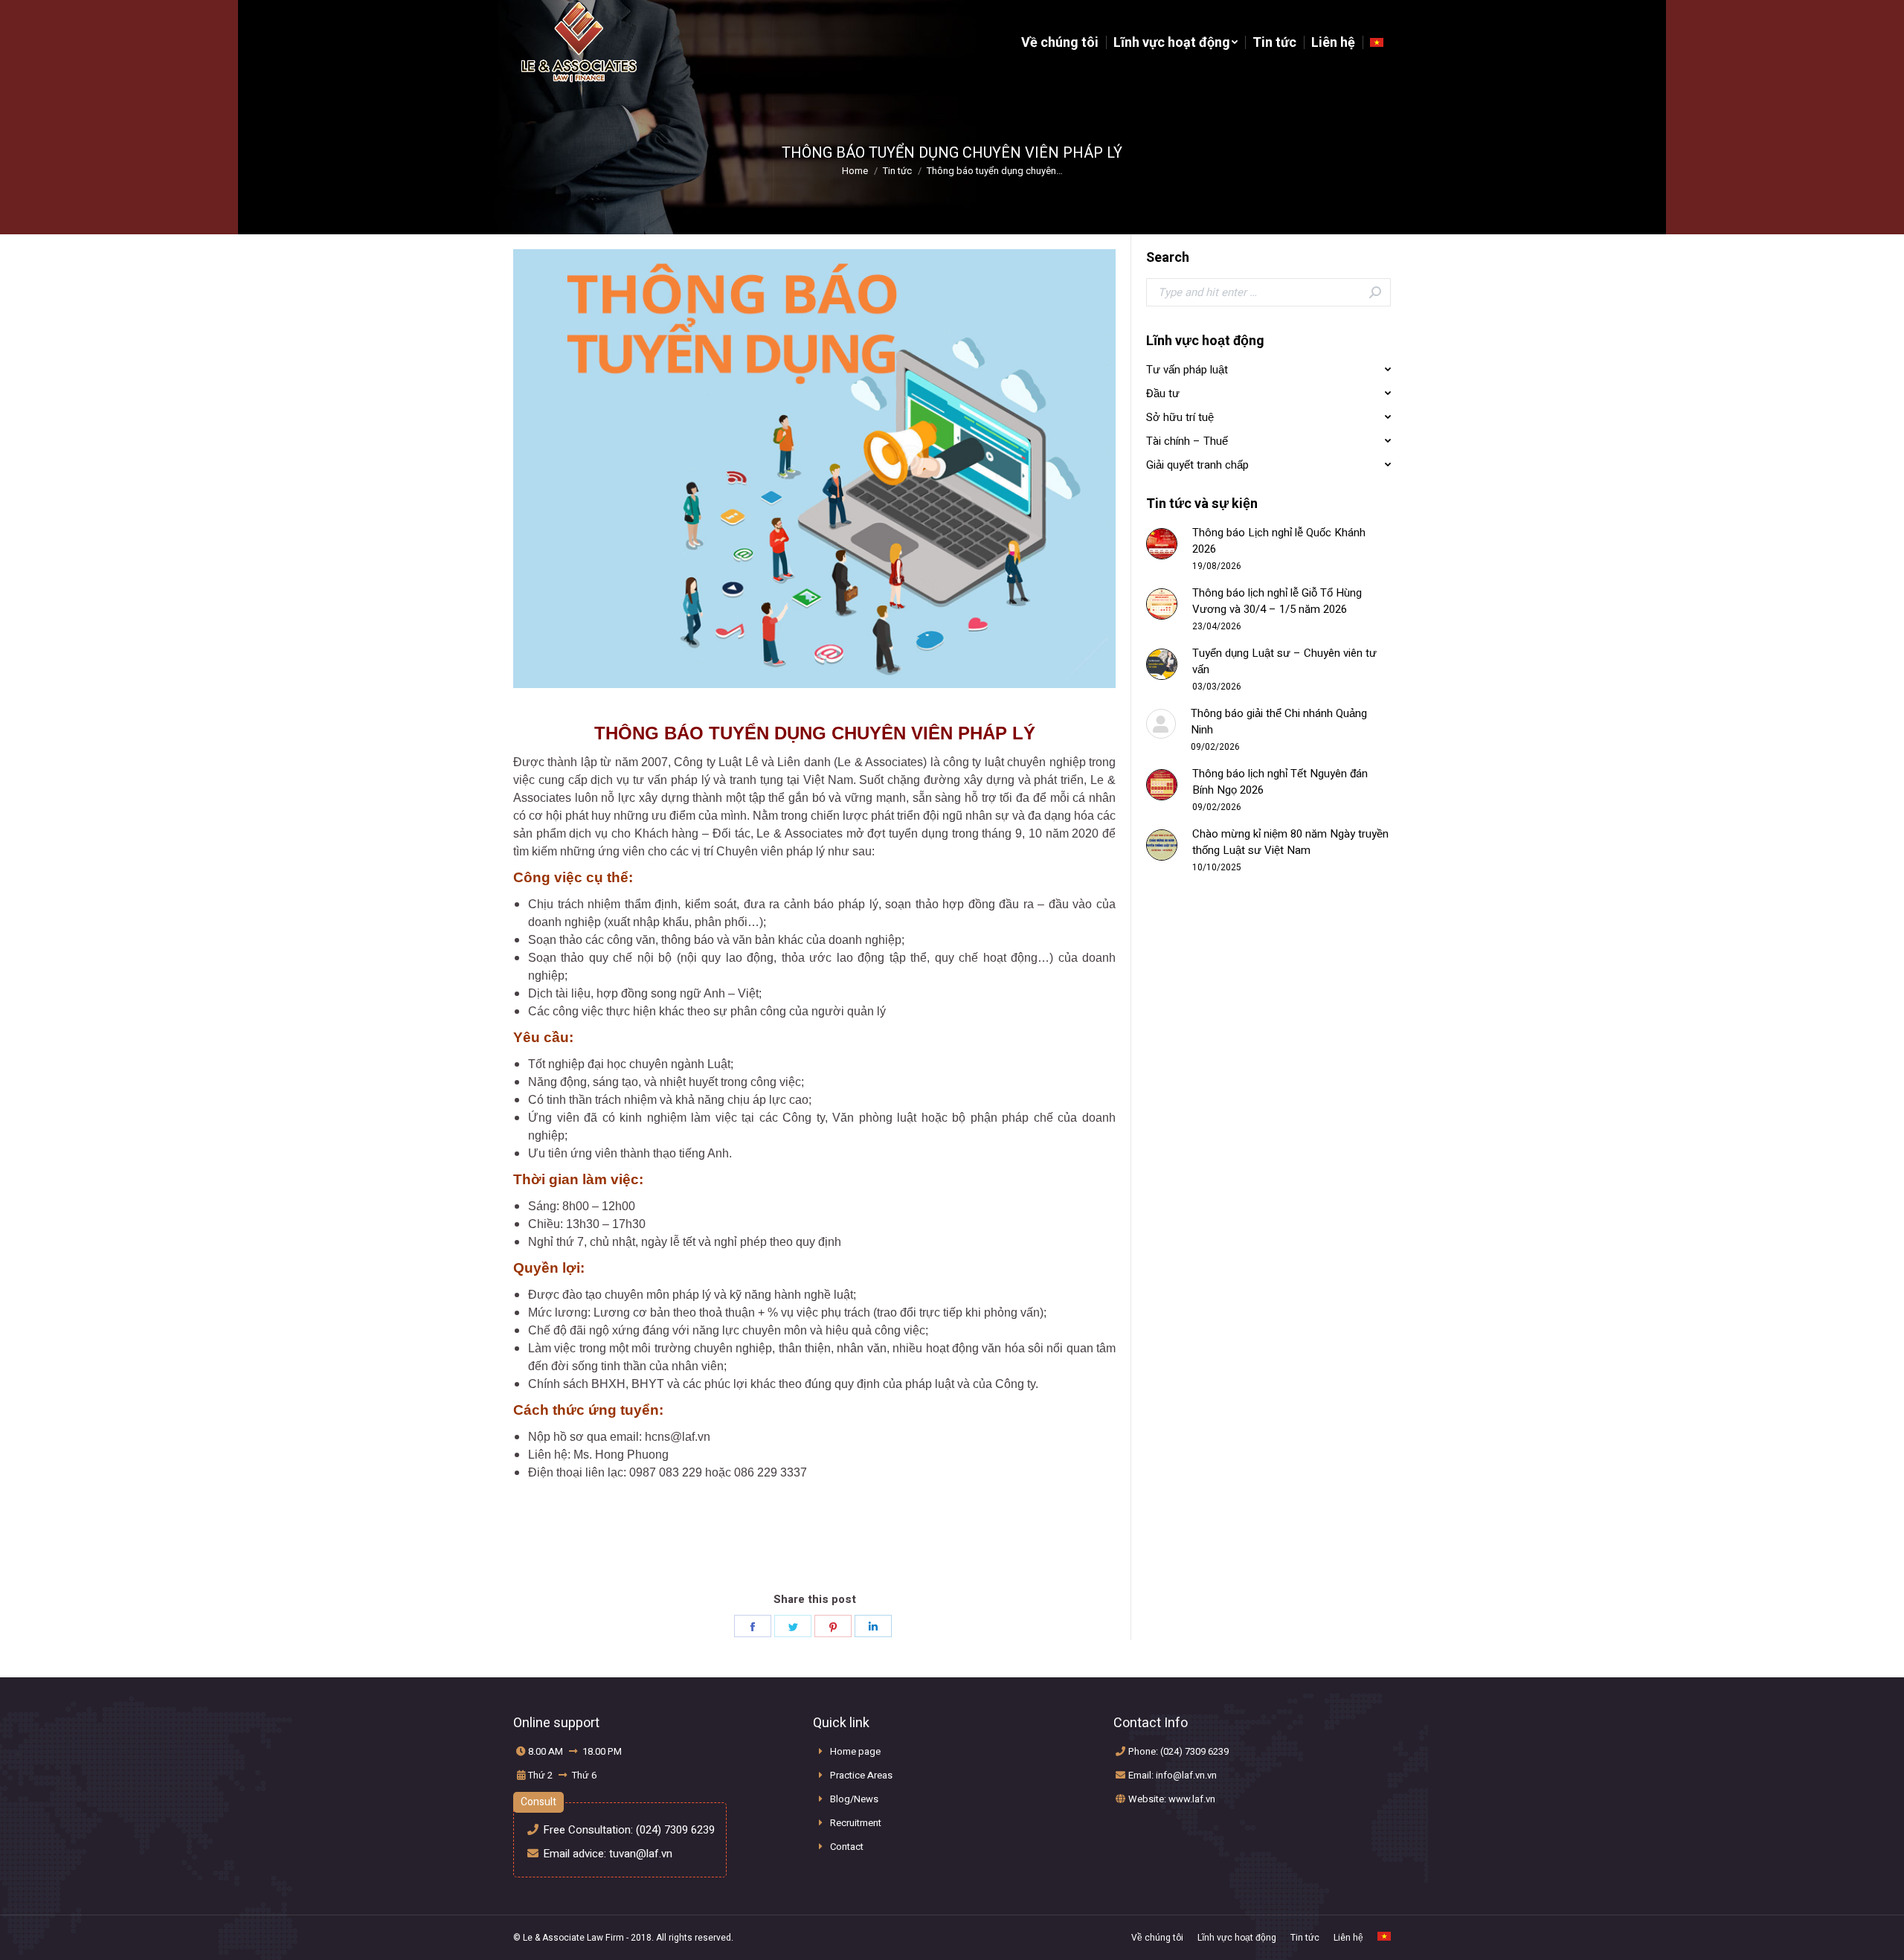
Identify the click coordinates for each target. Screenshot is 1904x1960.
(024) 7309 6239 (675, 1830)
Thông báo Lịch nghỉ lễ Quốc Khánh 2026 (1279, 541)
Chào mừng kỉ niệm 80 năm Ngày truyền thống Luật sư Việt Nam (1290, 842)
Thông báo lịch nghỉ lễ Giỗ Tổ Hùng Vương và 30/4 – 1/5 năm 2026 (1277, 601)
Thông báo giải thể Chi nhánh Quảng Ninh (1279, 722)
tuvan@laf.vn (641, 1854)
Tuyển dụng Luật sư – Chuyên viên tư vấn (1284, 661)
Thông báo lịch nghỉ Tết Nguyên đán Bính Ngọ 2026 (1280, 782)
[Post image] (1162, 544)
